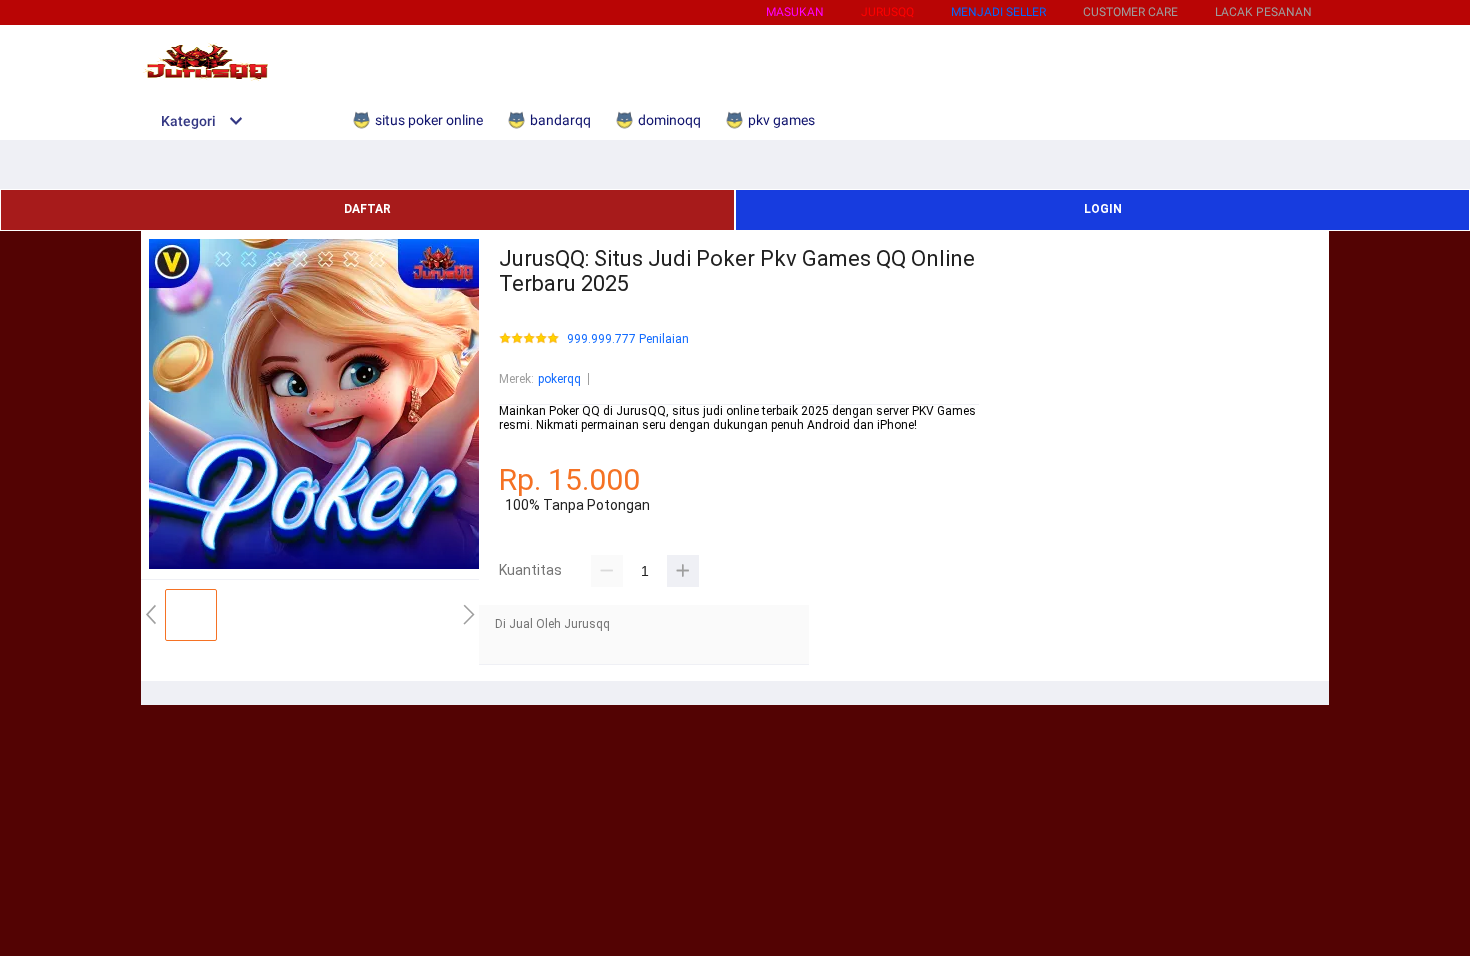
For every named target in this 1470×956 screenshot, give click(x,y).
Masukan (795, 12)
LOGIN (1103, 209)
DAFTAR (367, 209)
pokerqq (559, 379)
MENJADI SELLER (998, 12)
